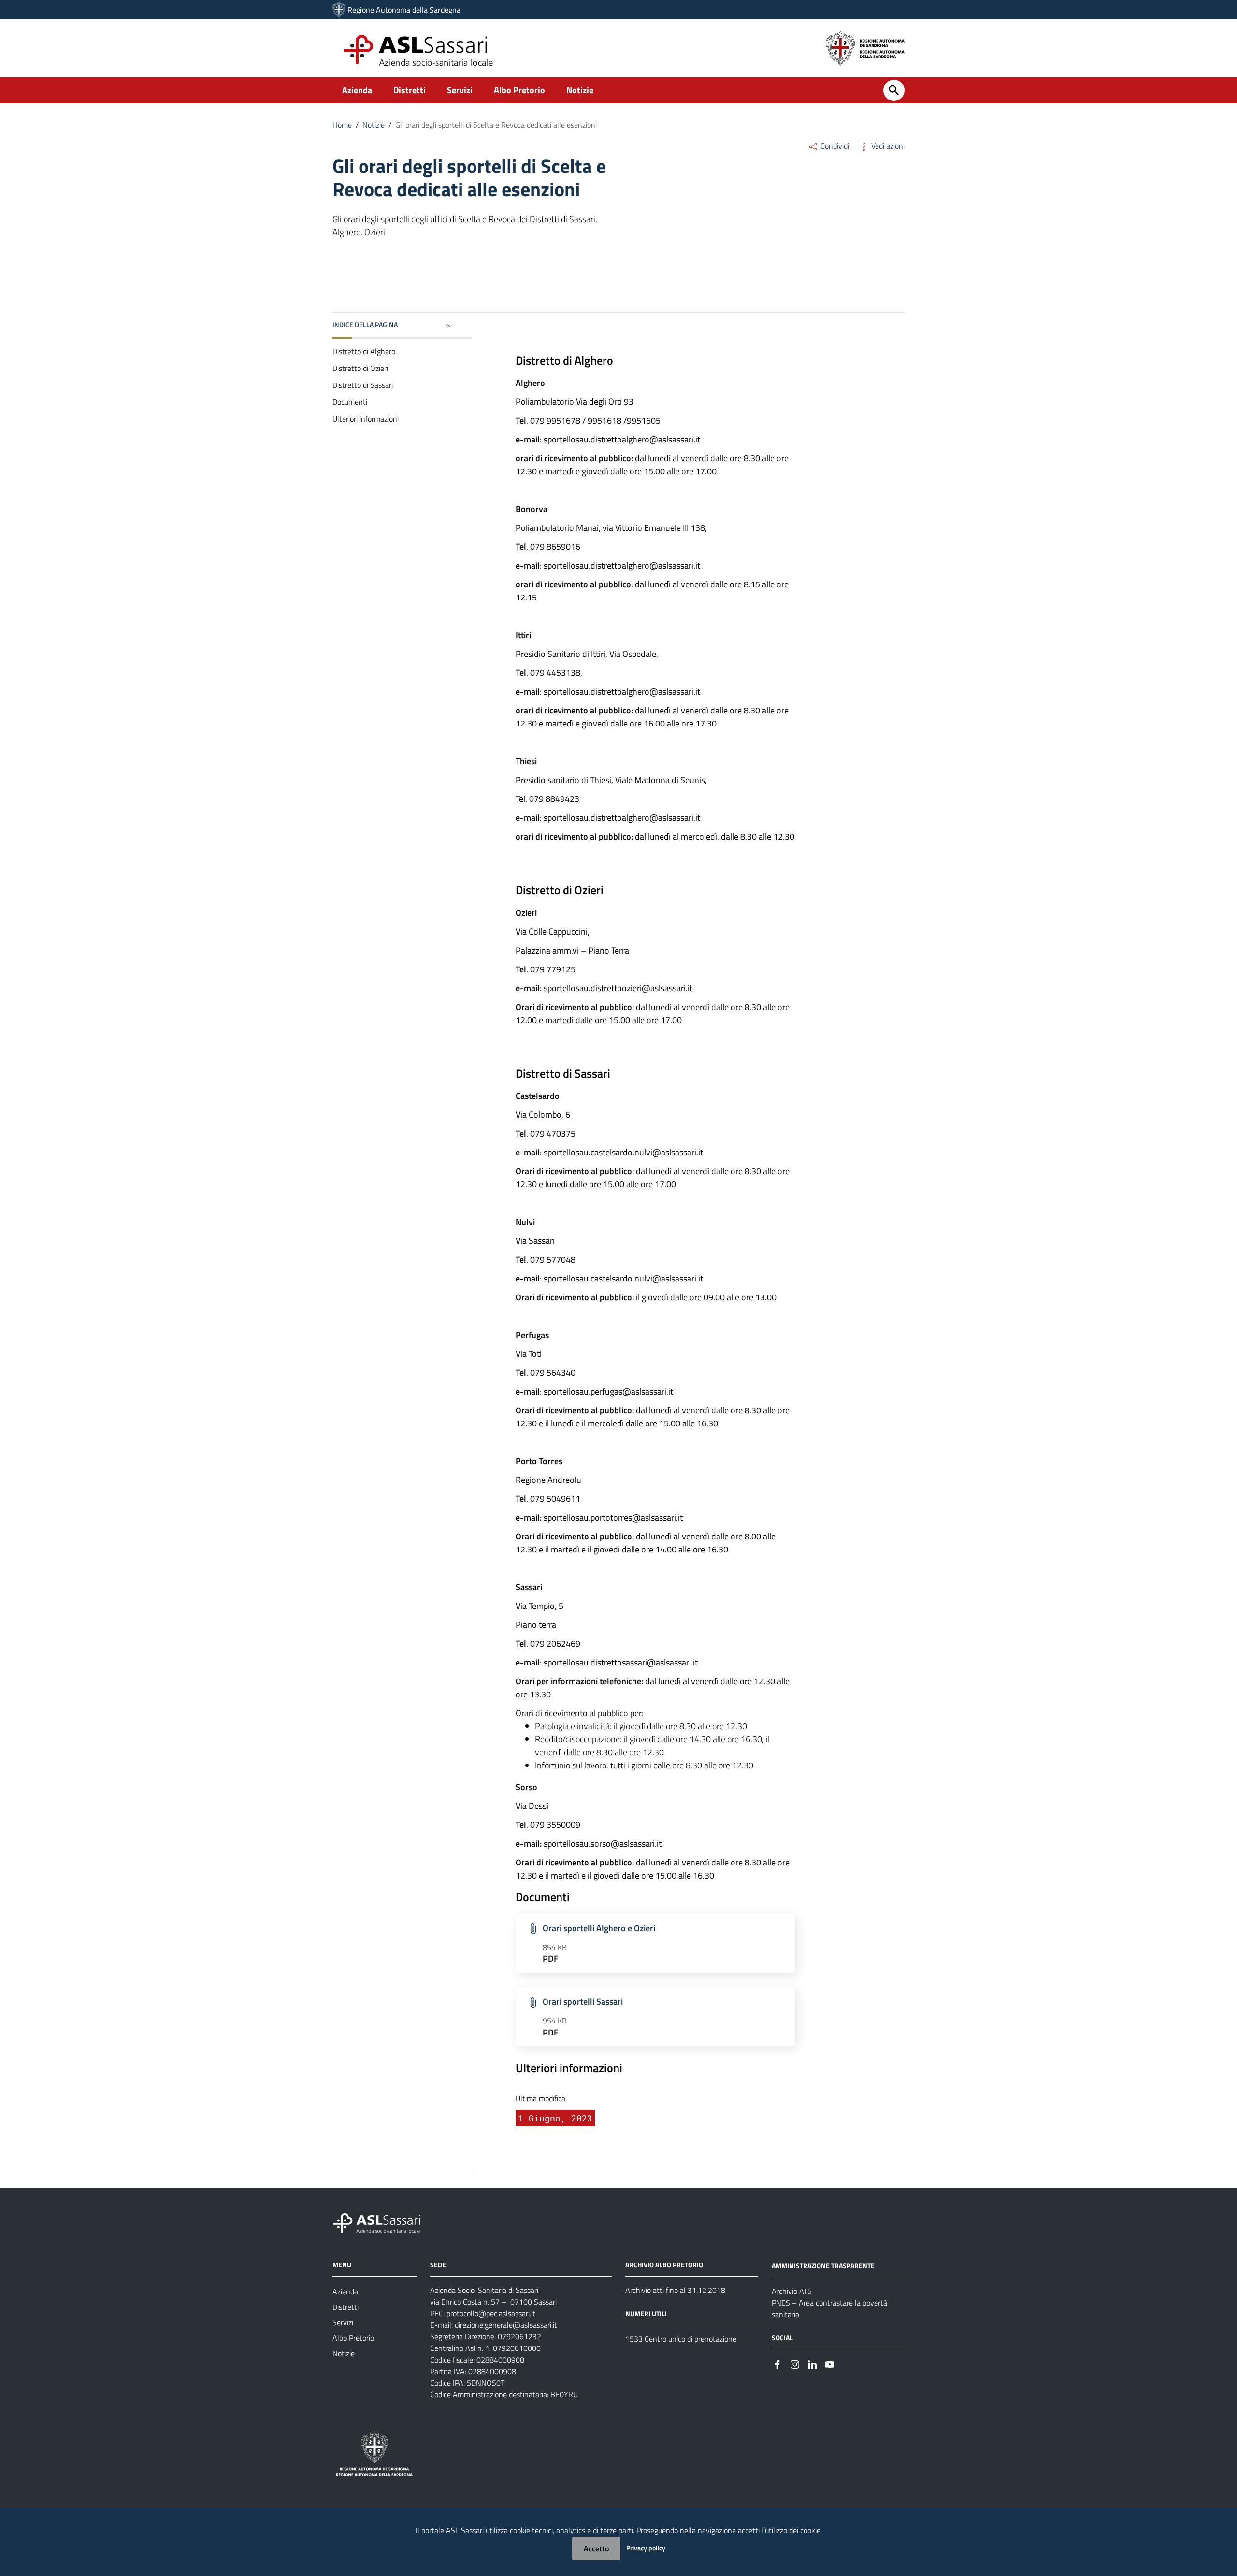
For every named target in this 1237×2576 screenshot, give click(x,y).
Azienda (357, 90)
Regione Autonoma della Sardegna (404, 10)
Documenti (350, 402)
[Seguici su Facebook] (777, 2364)
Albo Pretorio (519, 90)
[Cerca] (894, 90)
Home (342, 125)
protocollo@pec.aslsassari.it (491, 2313)
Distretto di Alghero (364, 351)
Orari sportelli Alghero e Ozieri (599, 1928)
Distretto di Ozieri (360, 368)
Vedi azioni (887, 146)
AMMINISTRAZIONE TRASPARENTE (823, 2266)
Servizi (460, 90)
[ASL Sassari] (339, 10)
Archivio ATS (792, 2291)
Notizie (580, 90)
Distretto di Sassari (363, 385)
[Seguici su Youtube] (830, 2364)
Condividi (834, 146)
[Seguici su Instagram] (795, 2364)
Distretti (410, 90)
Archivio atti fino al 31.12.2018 (675, 2290)
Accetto (596, 2548)
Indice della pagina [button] (365, 324)
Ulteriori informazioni (366, 419)
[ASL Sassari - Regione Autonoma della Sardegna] (383, 2222)
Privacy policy (646, 2548)
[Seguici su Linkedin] (812, 2364)
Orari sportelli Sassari (583, 2001)
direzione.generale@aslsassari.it (506, 2325)
